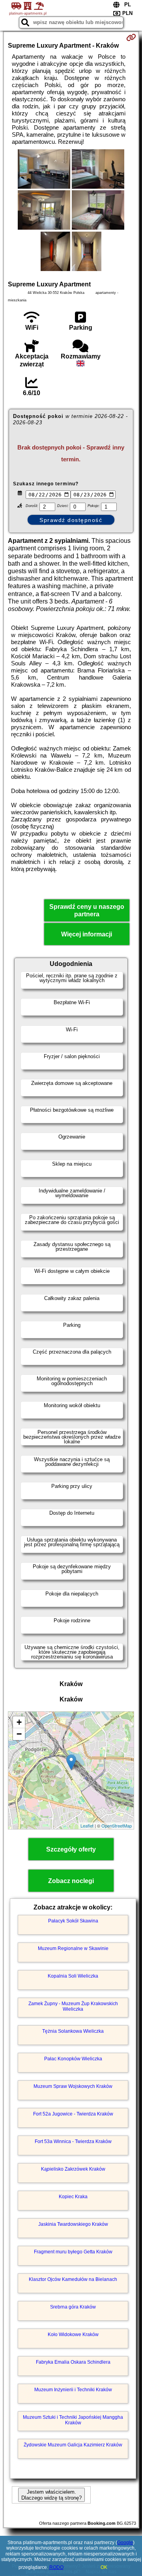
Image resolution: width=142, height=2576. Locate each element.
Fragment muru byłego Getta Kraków (73, 2252)
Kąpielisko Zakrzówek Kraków (73, 2169)
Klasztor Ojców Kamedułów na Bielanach (73, 2279)
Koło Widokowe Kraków (73, 2335)
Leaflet (87, 1826)
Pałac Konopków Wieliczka (73, 2059)
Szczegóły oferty (71, 1849)
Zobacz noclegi (71, 1881)
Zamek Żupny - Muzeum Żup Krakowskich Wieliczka (73, 2006)
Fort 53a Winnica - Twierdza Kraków (73, 2141)
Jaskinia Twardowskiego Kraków (73, 2224)
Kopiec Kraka (73, 2197)
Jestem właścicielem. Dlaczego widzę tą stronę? (51, 2495)
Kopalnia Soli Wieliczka (73, 1976)
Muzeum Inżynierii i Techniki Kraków (73, 2390)
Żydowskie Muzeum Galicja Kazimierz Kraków (73, 2445)
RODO (56, 2567)
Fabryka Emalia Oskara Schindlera (73, 2362)
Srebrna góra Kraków (73, 2307)
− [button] (19, 1734)
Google (125, 2543)
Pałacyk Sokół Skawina (73, 1921)
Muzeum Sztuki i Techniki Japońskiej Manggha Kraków (73, 2420)
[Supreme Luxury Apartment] (44, 170)
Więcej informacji (87, 934)
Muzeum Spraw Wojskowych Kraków (73, 2086)
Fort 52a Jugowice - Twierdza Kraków (73, 2114)
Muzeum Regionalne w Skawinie (73, 1948)
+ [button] (19, 1722)
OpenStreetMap (117, 1826)
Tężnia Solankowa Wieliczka (73, 2031)
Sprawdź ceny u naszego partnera (87, 910)
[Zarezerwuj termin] (131, 37)
